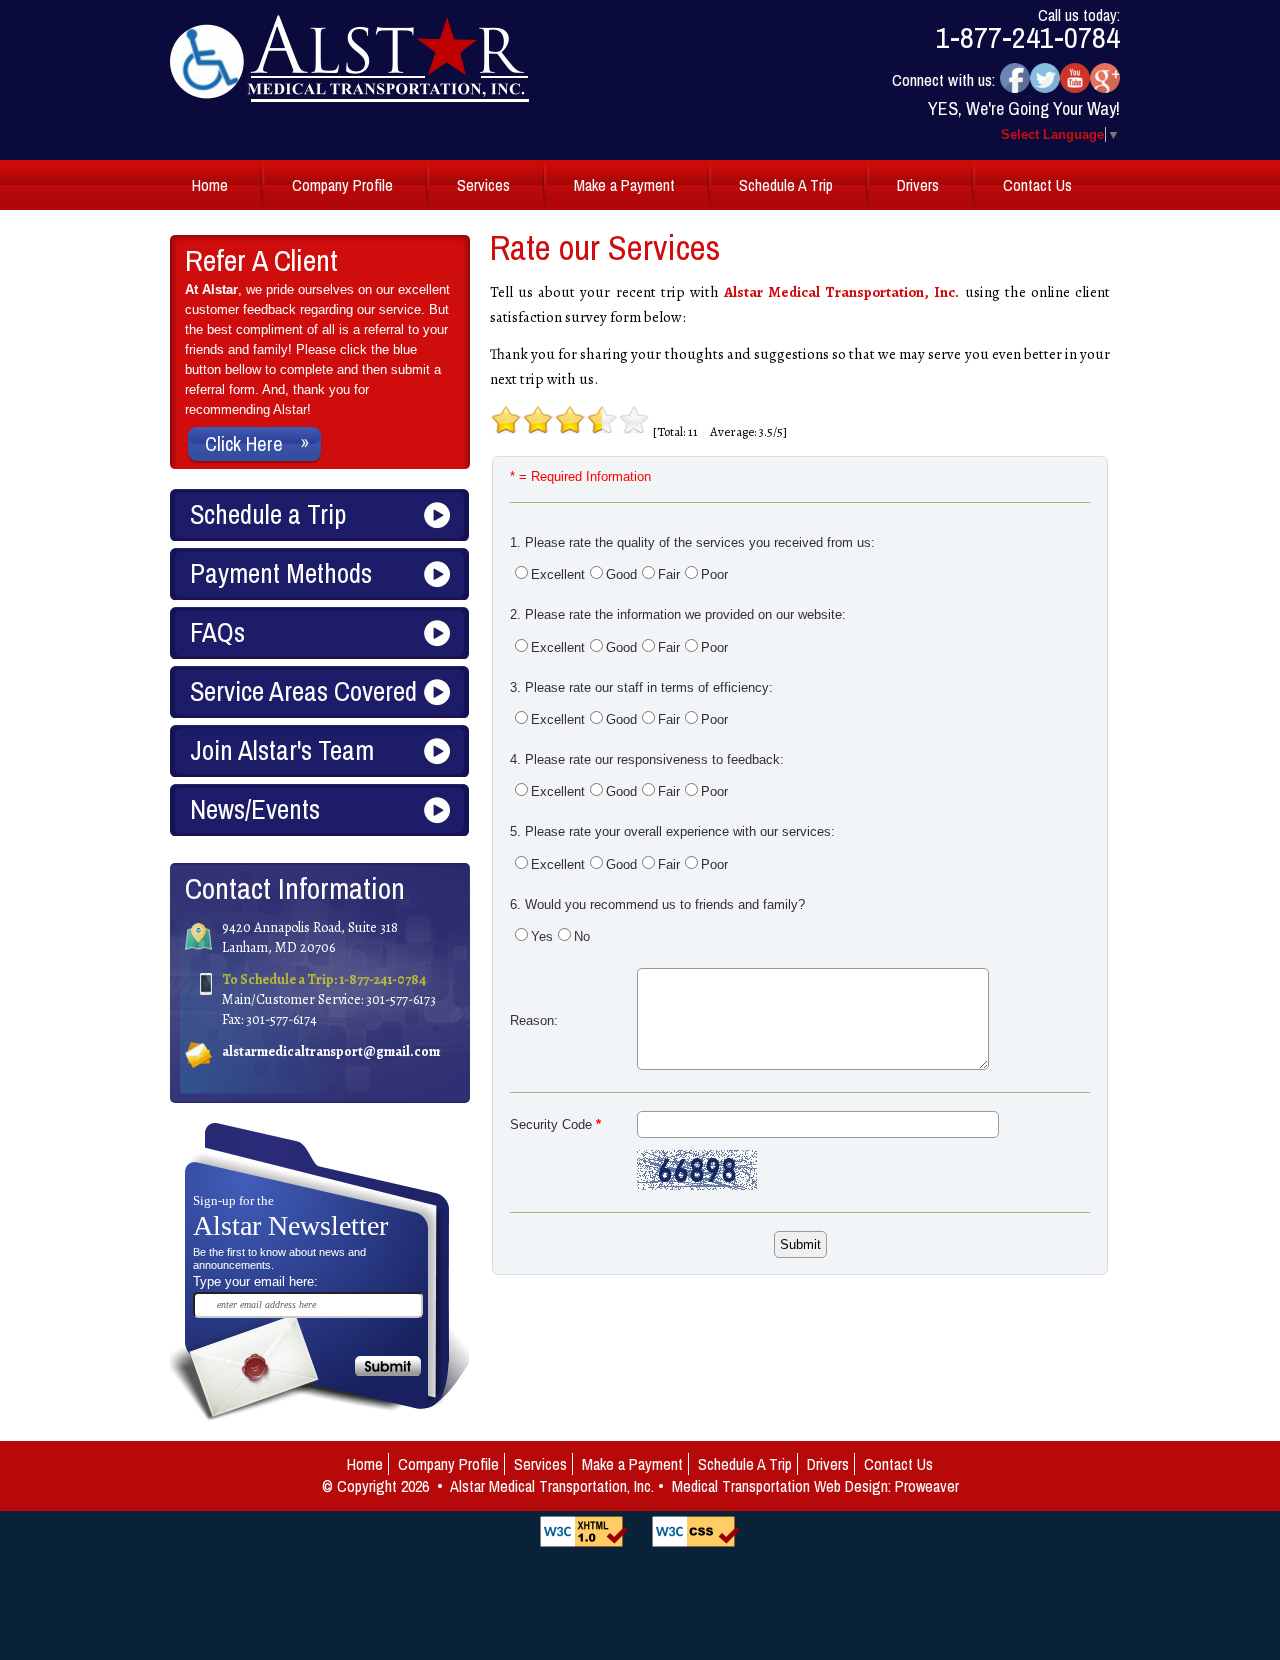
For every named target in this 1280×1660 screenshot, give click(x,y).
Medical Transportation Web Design (780, 1486)
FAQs (217, 632)
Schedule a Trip (268, 514)
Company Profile (342, 185)
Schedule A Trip (786, 185)
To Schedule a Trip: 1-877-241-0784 (324, 979)
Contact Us (1037, 185)
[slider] (570, 420)
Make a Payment (624, 185)
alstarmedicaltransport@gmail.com (331, 1051)
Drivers (918, 185)
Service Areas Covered (303, 691)
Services (483, 185)
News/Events (255, 809)
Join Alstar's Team (282, 750)
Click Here (244, 443)
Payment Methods (281, 573)
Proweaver (927, 1486)
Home (210, 185)
